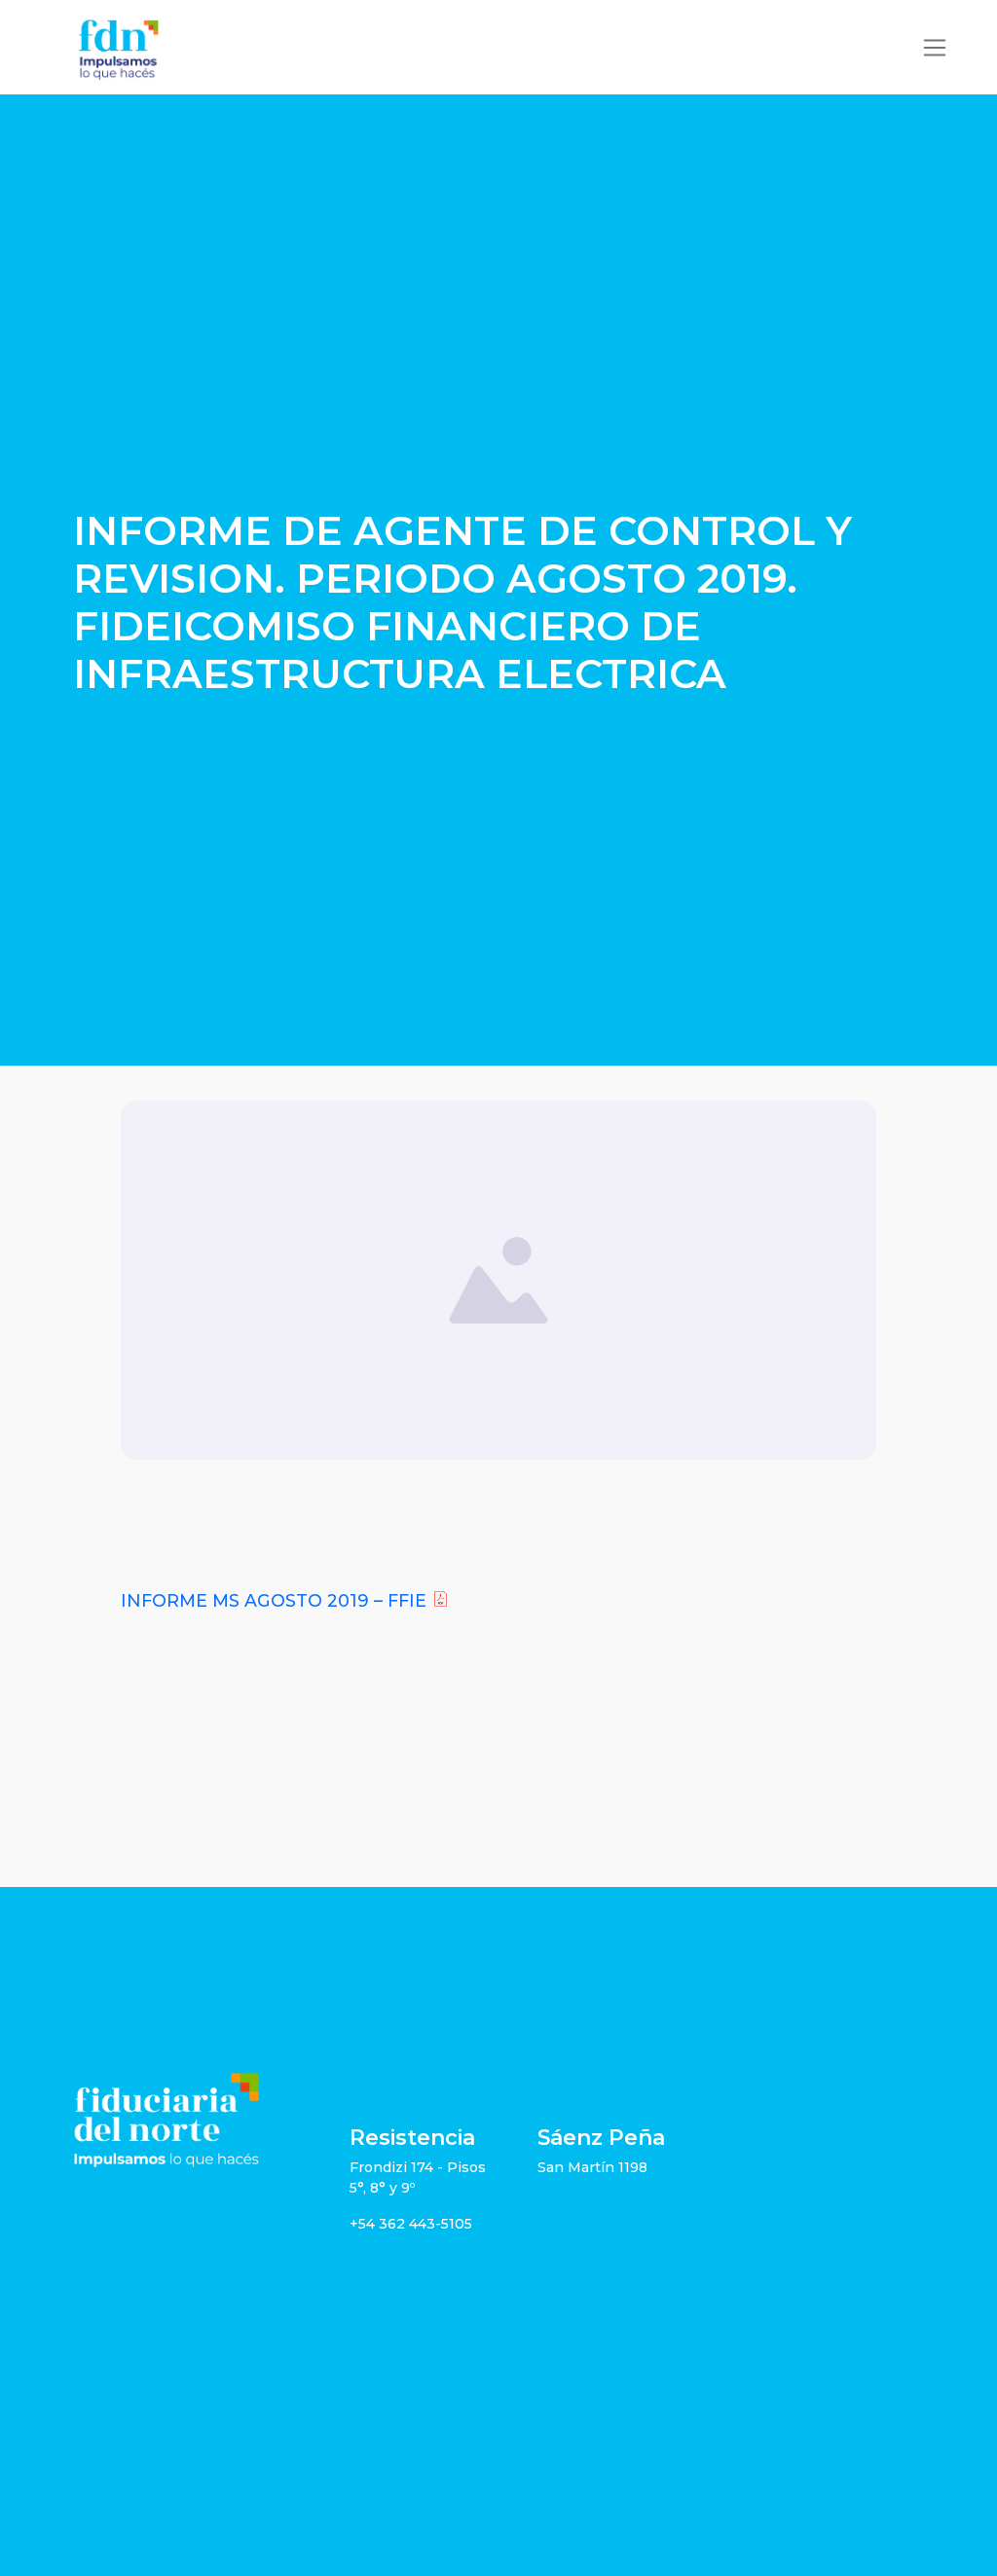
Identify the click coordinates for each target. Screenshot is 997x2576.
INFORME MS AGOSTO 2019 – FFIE (274, 1600)
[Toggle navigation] (935, 48)
